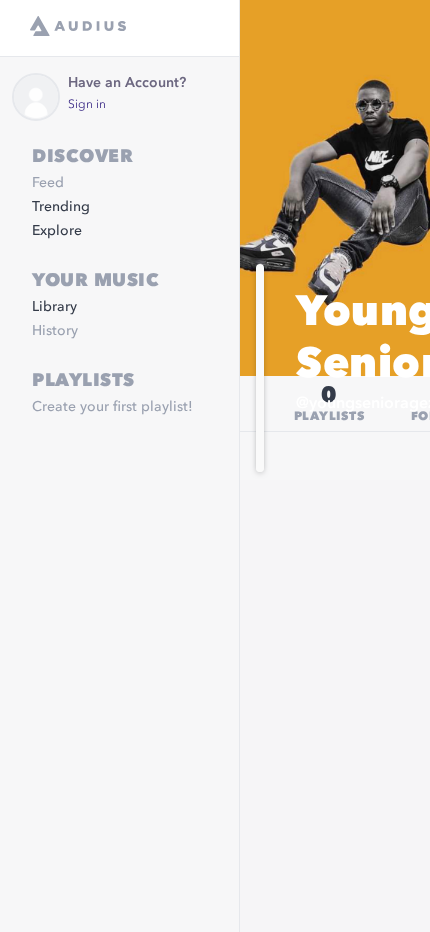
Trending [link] (61, 207)
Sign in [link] (87, 105)
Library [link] (54, 307)
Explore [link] (57, 231)
